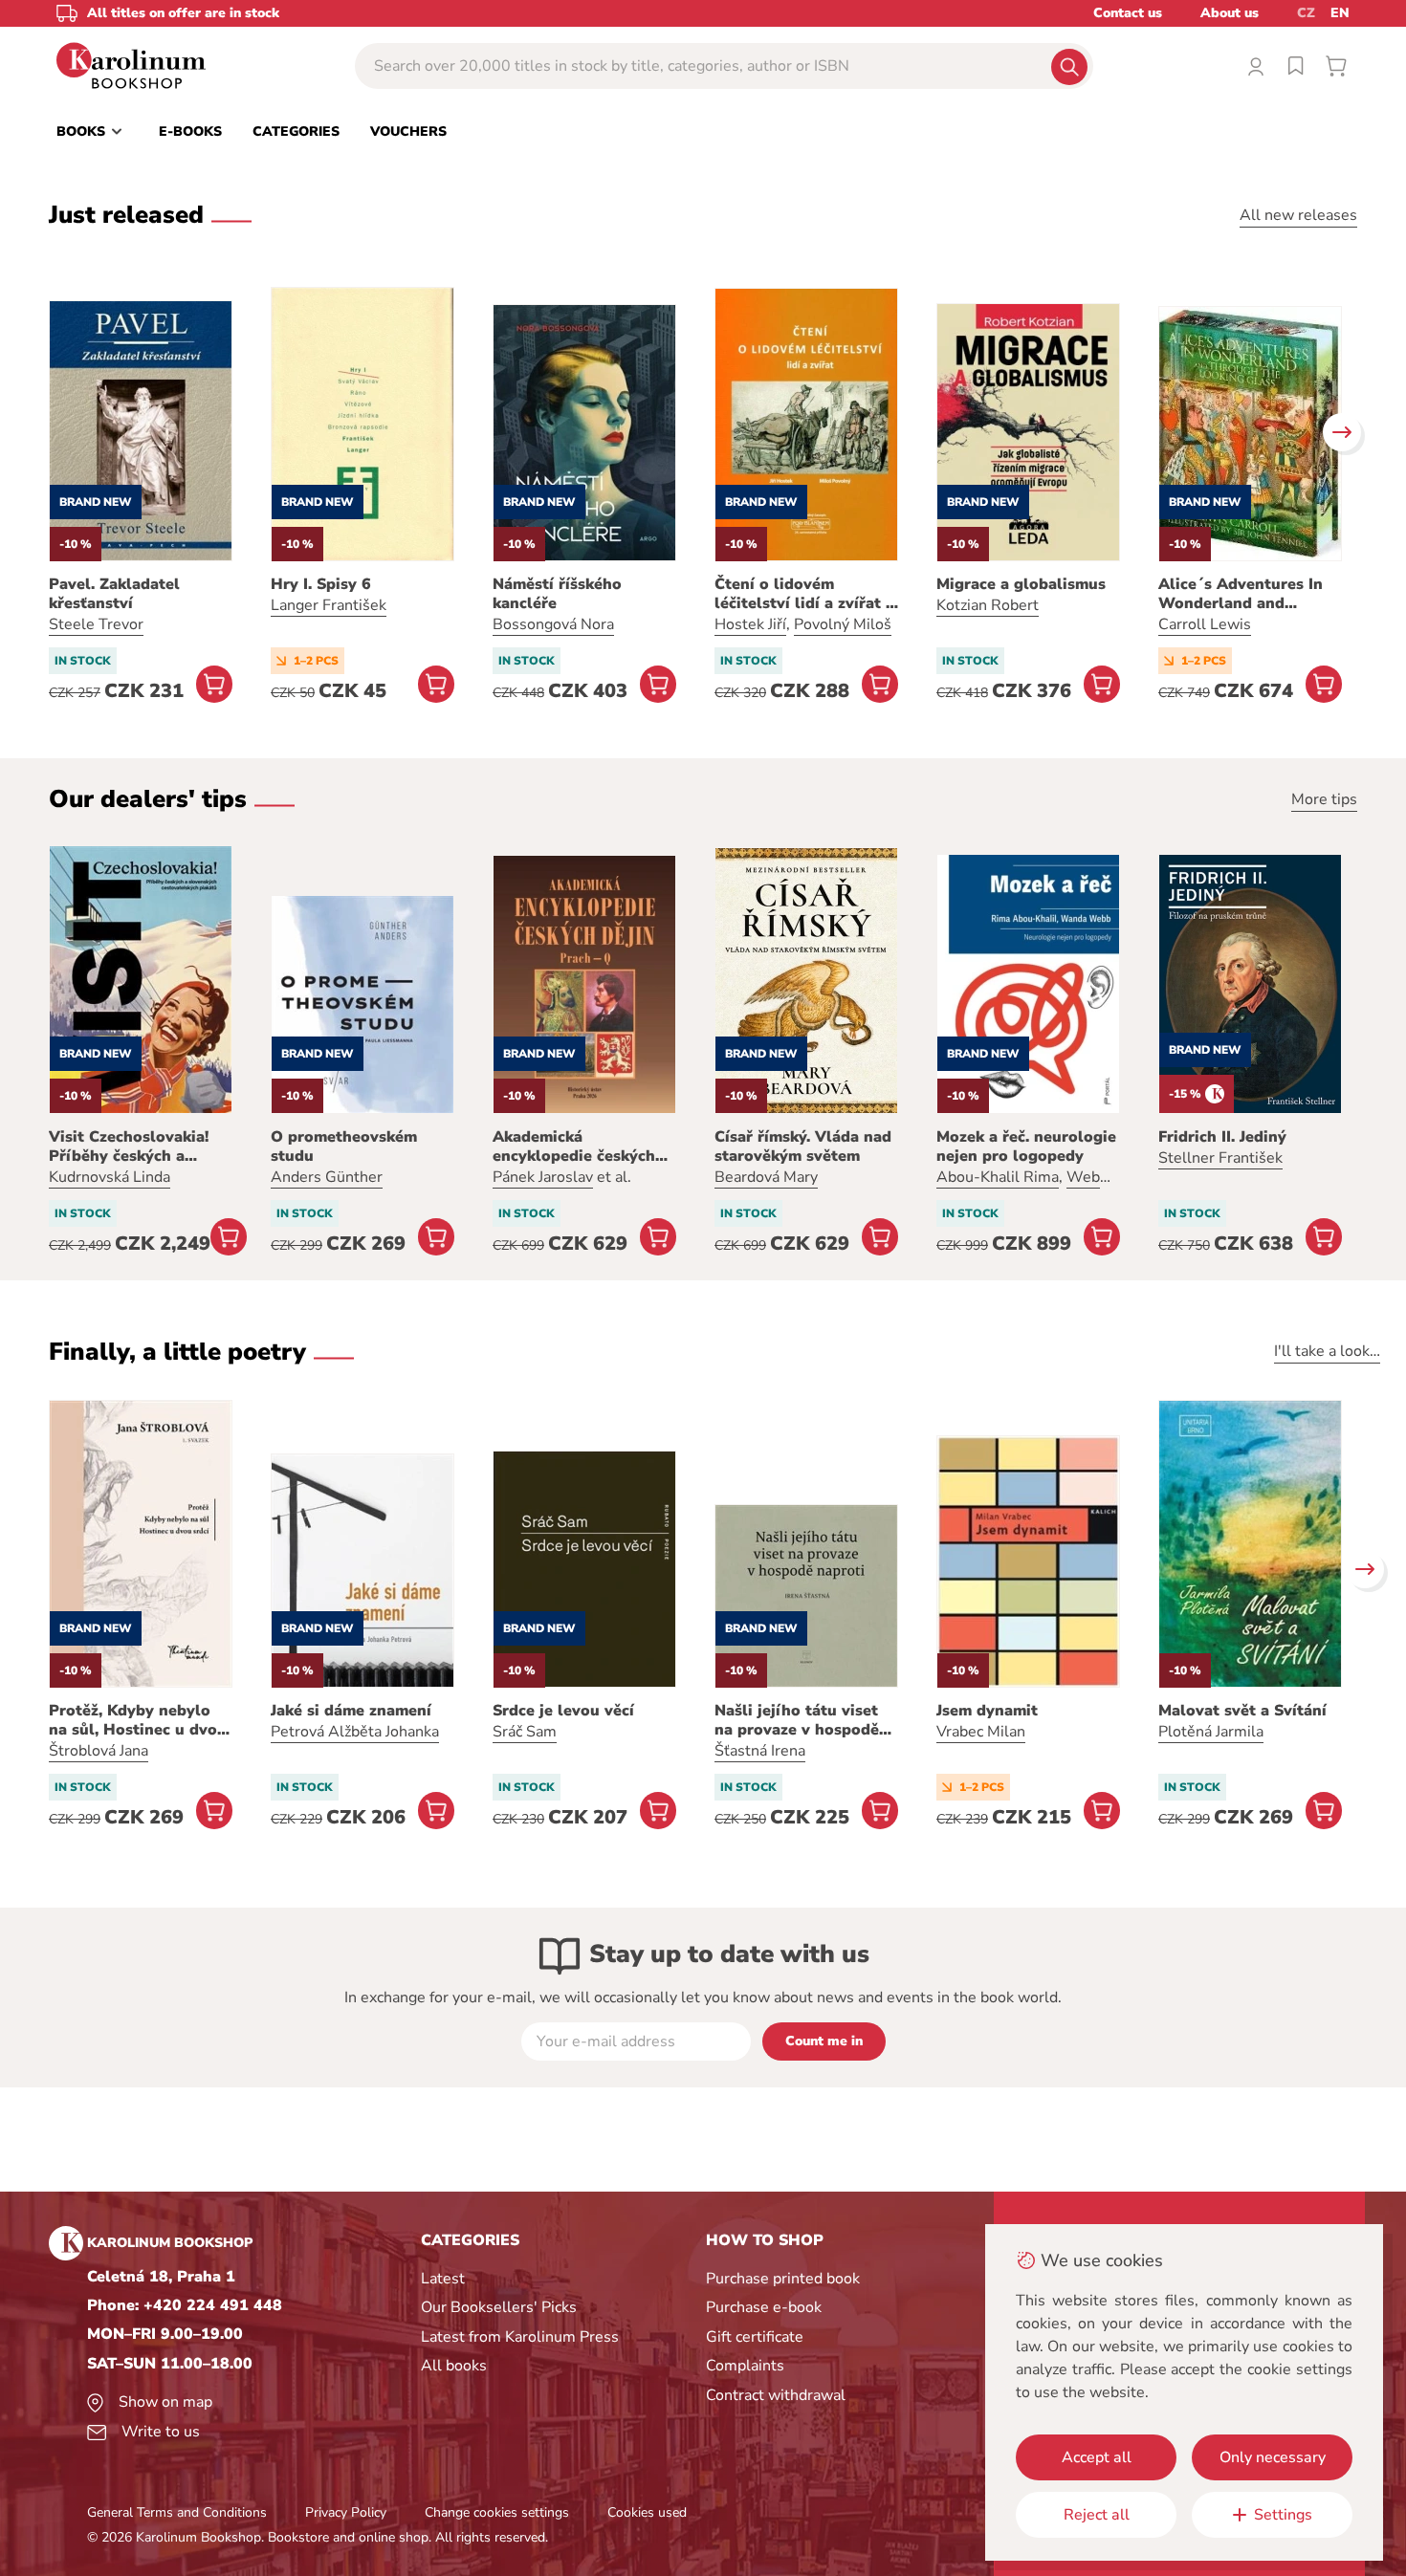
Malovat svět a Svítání (1242, 1711)
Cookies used (647, 2512)
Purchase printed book (783, 2279)
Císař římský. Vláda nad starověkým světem (803, 1146)
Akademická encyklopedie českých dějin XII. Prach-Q (574, 1146)
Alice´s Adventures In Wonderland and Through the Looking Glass (1241, 594)
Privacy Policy (346, 2512)
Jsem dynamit (987, 1711)
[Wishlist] (1296, 66)
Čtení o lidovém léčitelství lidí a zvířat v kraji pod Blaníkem (804, 594)
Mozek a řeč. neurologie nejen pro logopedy (1026, 1146)
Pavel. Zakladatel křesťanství (114, 594)
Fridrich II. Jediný (1222, 1137)
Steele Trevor (96, 624)
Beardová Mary (766, 1177)
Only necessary (1273, 2457)
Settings (1283, 2515)
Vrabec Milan (981, 1732)
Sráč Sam (525, 1732)
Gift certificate (755, 2337)
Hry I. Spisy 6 (321, 584)
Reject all (1097, 2515)
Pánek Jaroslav (543, 1177)
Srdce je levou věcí (563, 1711)
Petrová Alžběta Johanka (355, 1732)
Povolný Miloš (843, 624)
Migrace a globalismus (1021, 584)
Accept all (1097, 2457)
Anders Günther (327, 1177)
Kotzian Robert (988, 605)
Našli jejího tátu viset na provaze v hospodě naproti (797, 1720)
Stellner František (1220, 1158)
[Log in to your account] (1256, 66)
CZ (1306, 13)
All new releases (1298, 215)
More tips (1324, 799)
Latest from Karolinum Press (520, 2337)
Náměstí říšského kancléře (557, 594)
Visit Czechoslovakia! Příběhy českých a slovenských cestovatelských (129, 1146)
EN (1340, 13)
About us (1230, 13)
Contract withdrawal (776, 2395)
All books (454, 2366)
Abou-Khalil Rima (998, 1177)
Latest (443, 2279)
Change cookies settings (497, 2512)
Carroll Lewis (1205, 624)
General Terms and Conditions (177, 2512)
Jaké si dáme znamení (351, 1711)
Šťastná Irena (760, 1751)
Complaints (745, 2366)
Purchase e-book (764, 2307)
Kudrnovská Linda (110, 1177)
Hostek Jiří (750, 624)
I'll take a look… (1327, 1351)
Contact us (1128, 13)
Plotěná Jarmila (1211, 1732)
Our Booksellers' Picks (499, 2307)
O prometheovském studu (344, 1146)
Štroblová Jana (99, 1751)
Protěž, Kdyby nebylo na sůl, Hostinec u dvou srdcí (138, 1720)
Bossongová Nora (553, 624)
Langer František (329, 605)
